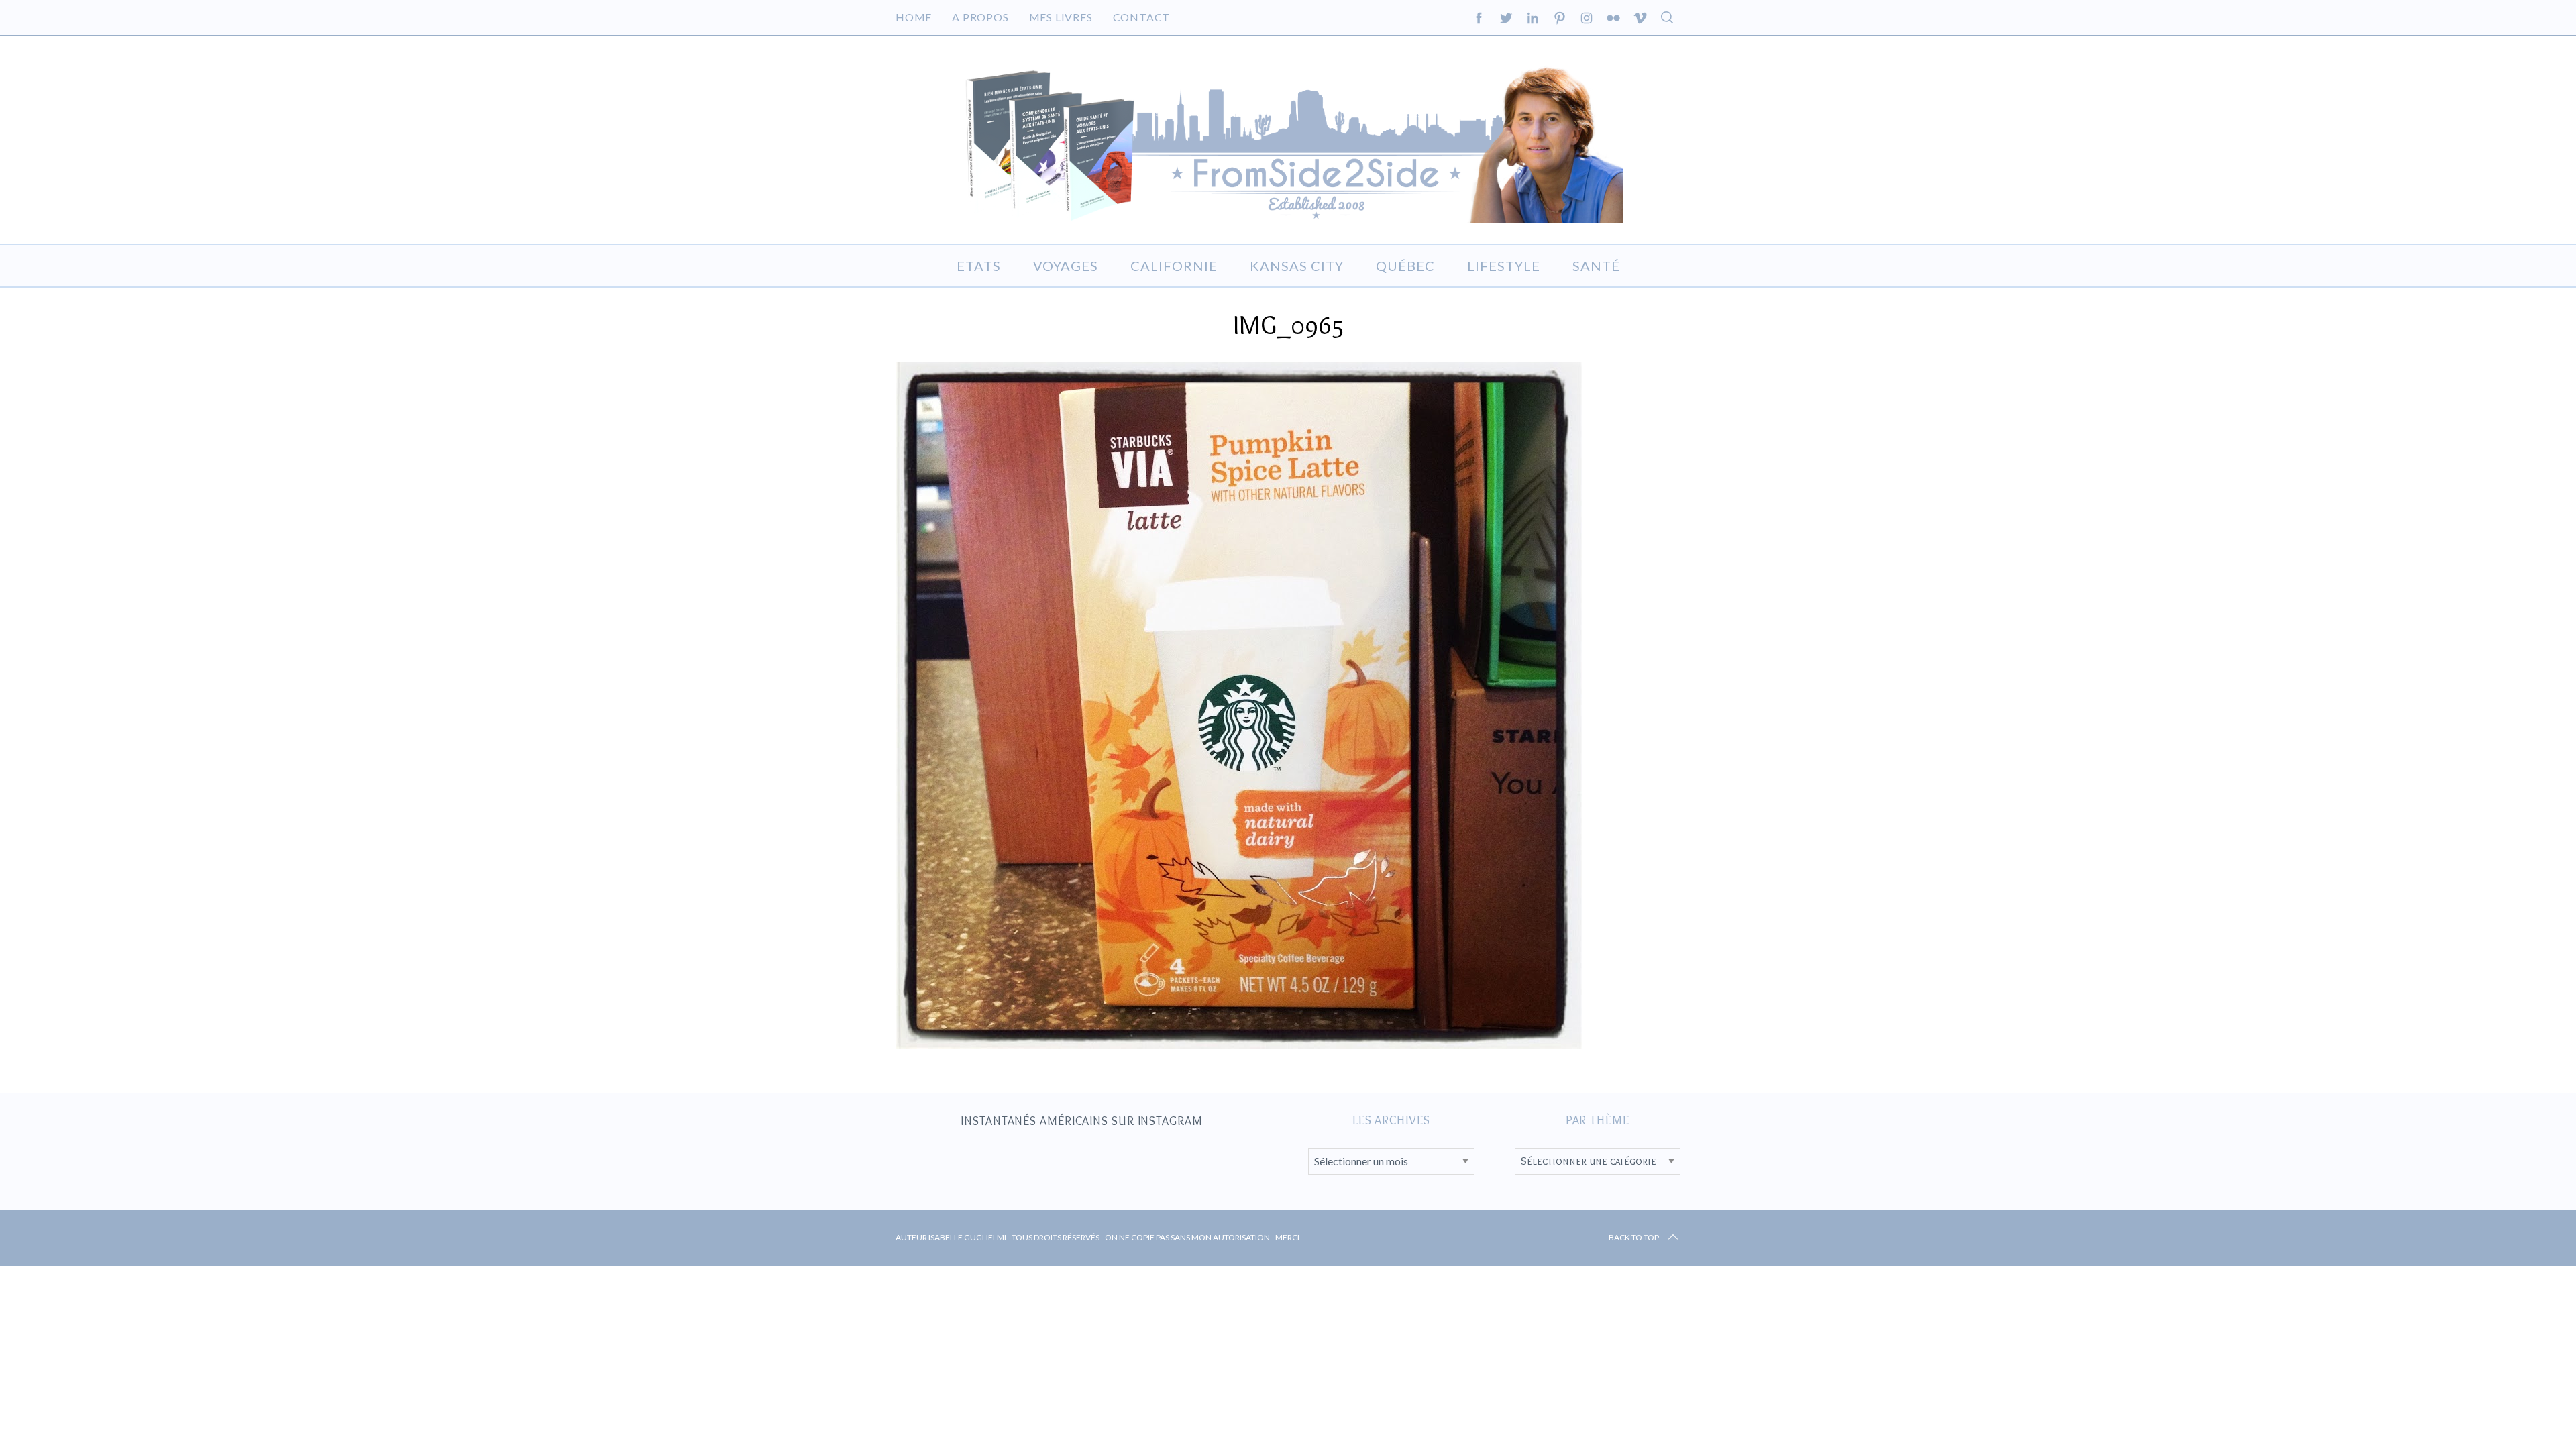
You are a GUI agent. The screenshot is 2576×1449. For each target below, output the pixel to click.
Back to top (1634, 1237)
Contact (1142, 17)
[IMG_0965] (1239, 1044)
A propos (980, 17)
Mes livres (1061, 17)
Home (914, 17)
